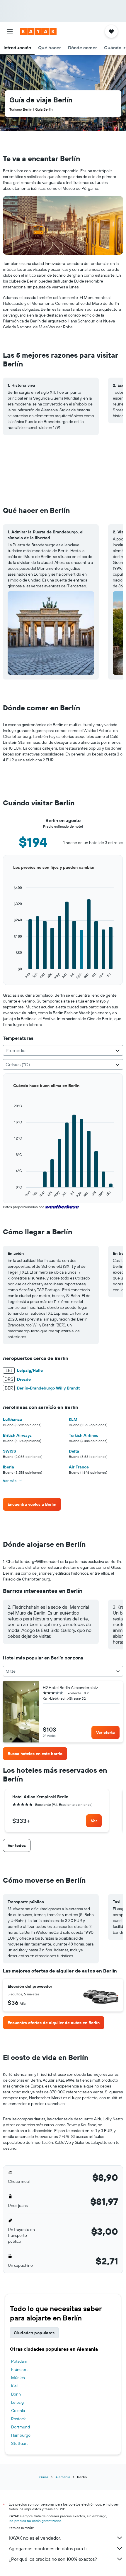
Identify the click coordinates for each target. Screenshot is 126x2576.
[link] (32, 1504)
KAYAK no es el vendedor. (35, 2538)
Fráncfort (19, 2369)
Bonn (16, 2394)
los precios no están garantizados (35, 2521)
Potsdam (19, 2361)
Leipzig (17, 2402)
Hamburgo (21, 2435)
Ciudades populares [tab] (34, 2333)
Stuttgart (19, 2443)
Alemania (63, 2477)
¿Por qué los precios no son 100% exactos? (53, 2559)
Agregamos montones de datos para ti (48, 2548)
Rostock (18, 2419)
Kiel (14, 2386)
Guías (44, 2477)
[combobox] (63, 1050)
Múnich (18, 2378)
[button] (10, 31)
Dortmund (21, 2427)
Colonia (18, 2411)
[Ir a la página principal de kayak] (38, 31)
